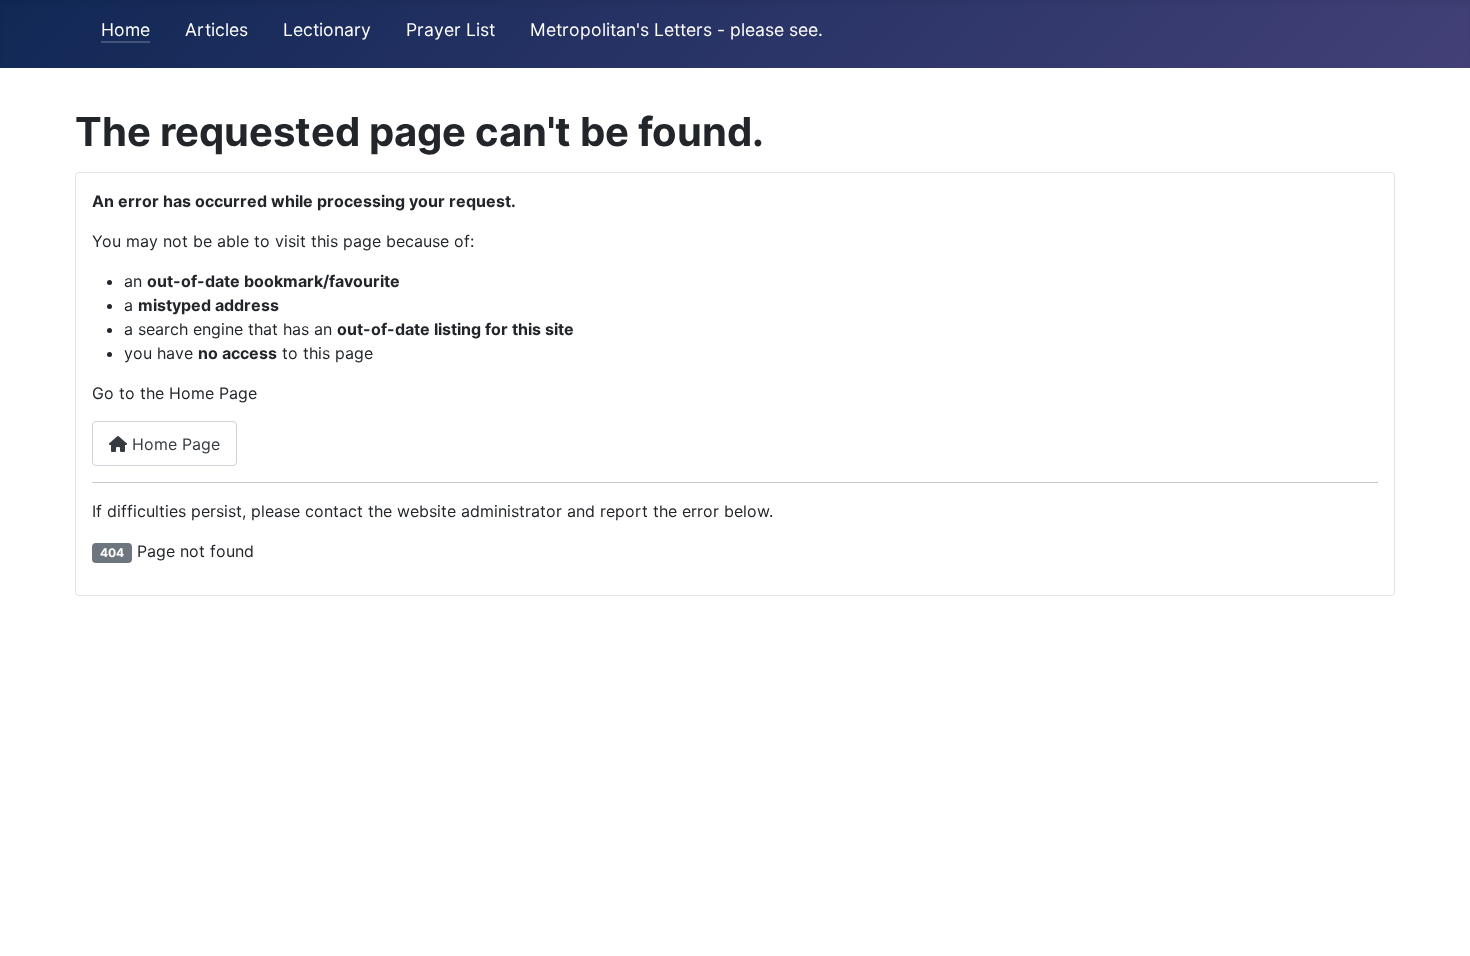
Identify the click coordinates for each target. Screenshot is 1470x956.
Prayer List (450, 29)
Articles (216, 29)
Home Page (173, 444)
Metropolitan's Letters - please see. (676, 29)
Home (125, 29)
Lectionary (327, 29)
